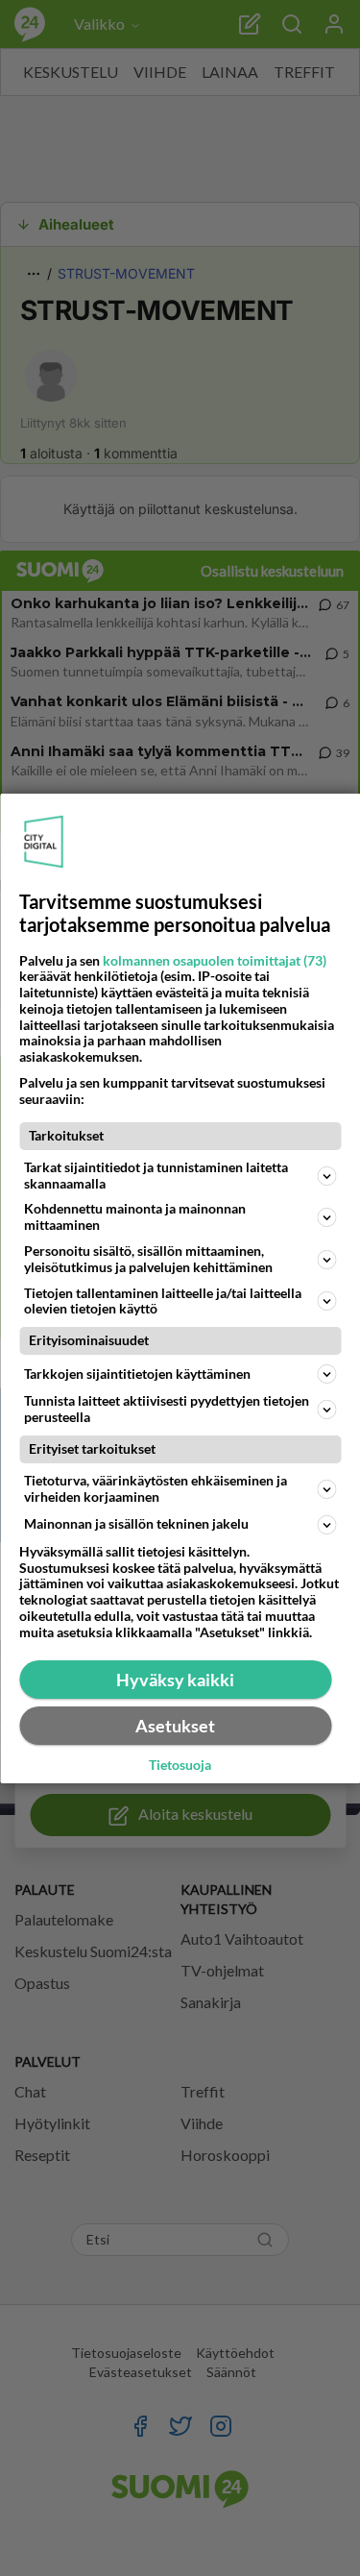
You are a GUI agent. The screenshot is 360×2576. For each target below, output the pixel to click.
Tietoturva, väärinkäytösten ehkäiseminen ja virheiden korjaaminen (156, 1488)
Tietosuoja (180, 1765)
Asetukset (175, 1726)
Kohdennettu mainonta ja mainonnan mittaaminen (135, 1216)
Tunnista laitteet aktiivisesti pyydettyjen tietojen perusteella (167, 1409)
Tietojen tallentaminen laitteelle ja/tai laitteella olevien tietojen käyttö (163, 1301)
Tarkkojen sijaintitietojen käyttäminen (137, 1374)
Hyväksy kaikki (175, 1680)
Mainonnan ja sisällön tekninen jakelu (136, 1523)
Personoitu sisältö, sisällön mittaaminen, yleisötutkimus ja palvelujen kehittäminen (148, 1259)
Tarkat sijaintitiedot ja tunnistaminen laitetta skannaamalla (156, 1175)
